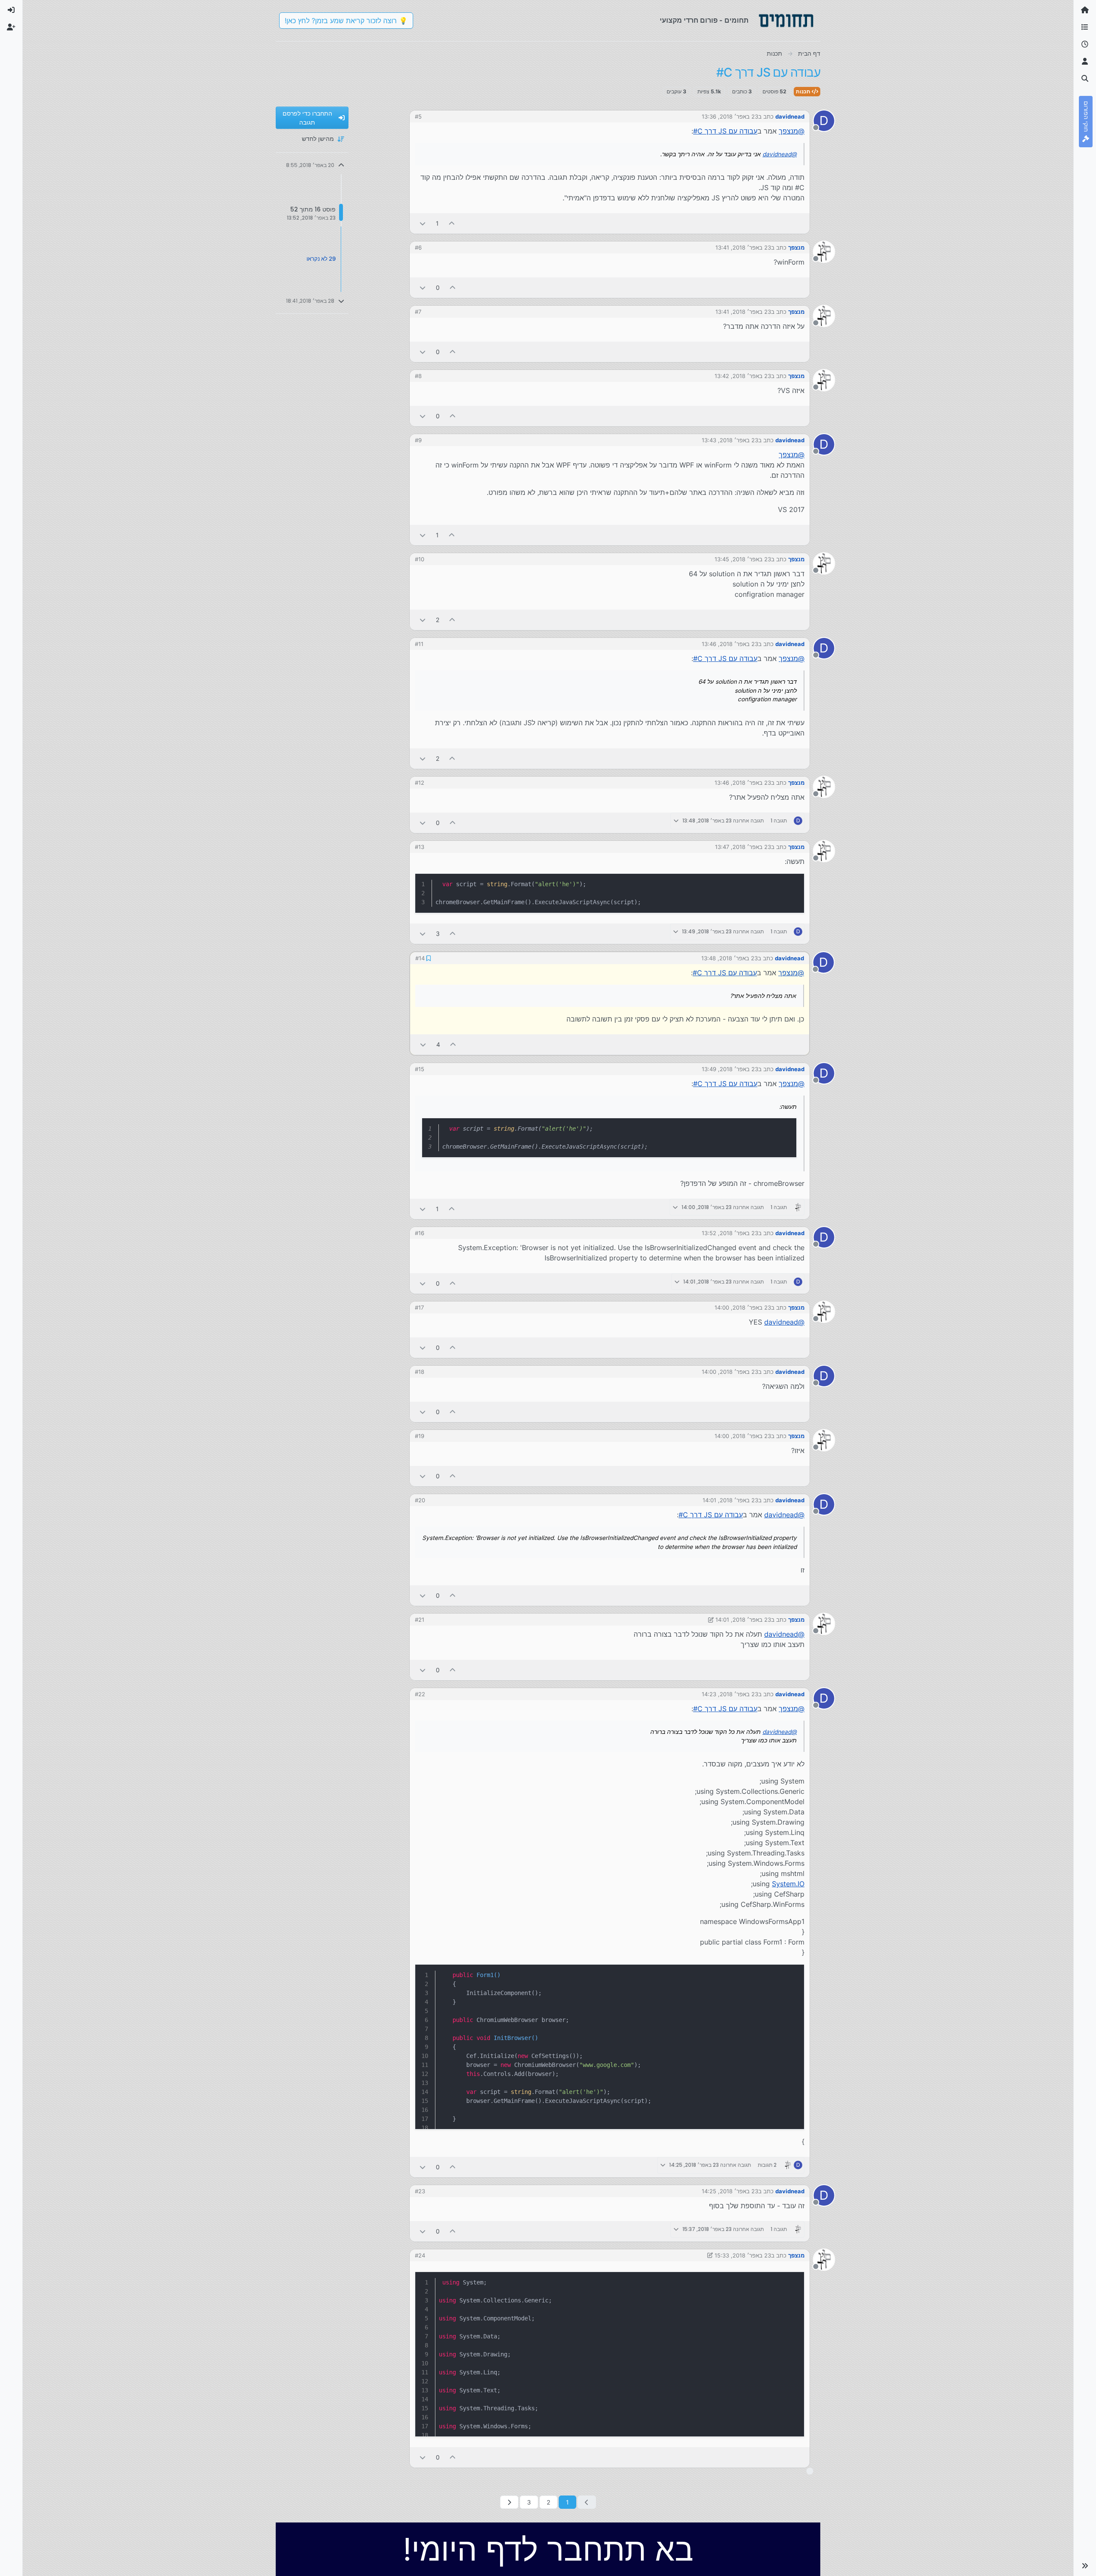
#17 (419, 1307)
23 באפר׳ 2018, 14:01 (730, 1499)
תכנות (804, 91)
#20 (420, 1499)
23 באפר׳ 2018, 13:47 (743, 847)
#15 (420, 1068)
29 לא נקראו (321, 259)
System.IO (788, 1883)
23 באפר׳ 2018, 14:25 (730, 2190)
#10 (420, 559)
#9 (418, 440)
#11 (419, 644)
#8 (418, 376)
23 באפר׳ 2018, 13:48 (730, 958)
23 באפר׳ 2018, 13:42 (743, 376)
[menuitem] (11, 10)
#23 (420, 2190)
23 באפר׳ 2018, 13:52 (730, 1232)
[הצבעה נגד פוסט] (423, 223)
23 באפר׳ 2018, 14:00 (743, 1307)
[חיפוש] (1085, 79)
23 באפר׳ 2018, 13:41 (743, 247)
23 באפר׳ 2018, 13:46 (730, 644)
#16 (420, 1232)
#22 (420, 1693)
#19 (420, 1435)
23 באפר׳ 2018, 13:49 (730, 1068)
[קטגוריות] (1085, 27)
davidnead (790, 116)
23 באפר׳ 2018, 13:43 (730, 440)
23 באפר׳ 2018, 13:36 (730, 116)
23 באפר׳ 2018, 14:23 (730, 1693)
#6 (418, 247)
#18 (420, 1371)
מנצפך (796, 247)
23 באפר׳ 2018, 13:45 (743, 559)
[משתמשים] (1085, 62)
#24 (420, 2254)
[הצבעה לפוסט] (452, 223)
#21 (420, 1619)
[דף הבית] (1085, 10)
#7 (418, 312)
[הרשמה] (11, 27)
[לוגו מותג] (786, 21)
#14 (420, 958)
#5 (418, 116)
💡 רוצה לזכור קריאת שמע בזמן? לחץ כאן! (346, 21)
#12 (420, 783)
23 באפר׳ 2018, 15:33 (743, 2254)
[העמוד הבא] (509, 2501)
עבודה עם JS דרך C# (725, 131)
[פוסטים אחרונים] (1085, 45)
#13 (420, 847)
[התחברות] (11, 10)
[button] (1085, 2566)
